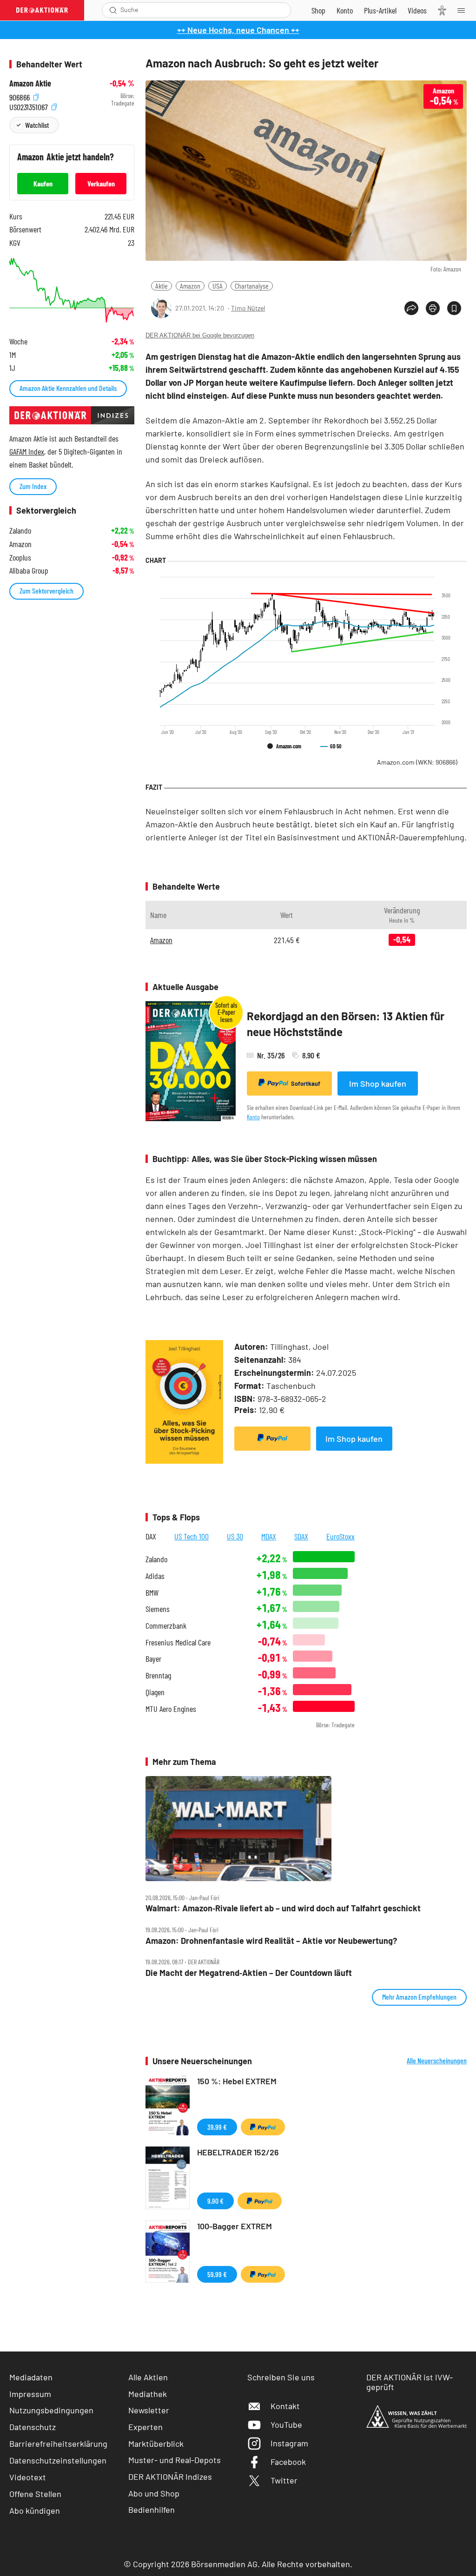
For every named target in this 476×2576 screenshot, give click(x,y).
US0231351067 (30, 106)
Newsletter (149, 2410)
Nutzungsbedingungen (51, 2410)
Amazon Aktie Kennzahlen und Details (68, 388)
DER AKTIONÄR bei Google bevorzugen (200, 335)
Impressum (30, 2394)
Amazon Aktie (30, 83)
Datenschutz (33, 2427)
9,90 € (215, 2201)
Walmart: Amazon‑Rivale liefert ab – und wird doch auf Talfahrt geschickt (283, 1908)
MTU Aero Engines (171, 1709)
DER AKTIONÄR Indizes (170, 2477)
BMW (152, 1593)
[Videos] (417, 10)
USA (218, 286)
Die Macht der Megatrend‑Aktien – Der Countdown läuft (249, 1973)
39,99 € (217, 2127)
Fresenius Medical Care (178, 1642)
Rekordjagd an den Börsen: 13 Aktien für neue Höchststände (346, 1024)
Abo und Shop (154, 2493)
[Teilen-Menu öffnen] (411, 308)
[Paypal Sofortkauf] (272, 1439)
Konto (253, 1117)
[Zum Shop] (318, 10)
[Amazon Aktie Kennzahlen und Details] (72, 290)
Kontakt (285, 2406)
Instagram (289, 2443)
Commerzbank (166, 1626)
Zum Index (33, 486)
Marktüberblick (156, 2444)
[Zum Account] (345, 10)
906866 (20, 96)
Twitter (284, 2480)
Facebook (288, 2462)
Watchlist (37, 125)
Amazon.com (417, 762)
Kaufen (43, 183)
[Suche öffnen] (113, 10)
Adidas (155, 1576)
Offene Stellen (35, 2494)
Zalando (156, 1559)
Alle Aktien (148, 2377)
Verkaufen (101, 183)
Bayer (153, 1659)
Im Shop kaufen (378, 1083)
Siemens (158, 1609)
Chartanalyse (252, 286)
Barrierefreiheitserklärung (58, 2444)
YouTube (286, 2424)
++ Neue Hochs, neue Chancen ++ (238, 30)
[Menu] (464, 10)
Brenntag (158, 1675)
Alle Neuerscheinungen (437, 2061)
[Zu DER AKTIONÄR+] (380, 10)
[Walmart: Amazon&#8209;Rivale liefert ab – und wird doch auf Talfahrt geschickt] (306, 1828)
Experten (145, 2427)
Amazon (190, 286)
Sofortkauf (306, 1083)
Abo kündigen (35, 2510)
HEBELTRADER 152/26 (238, 2152)
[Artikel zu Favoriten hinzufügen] (454, 308)
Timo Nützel (248, 308)
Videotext (28, 2477)
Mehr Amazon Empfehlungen (419, 1997)
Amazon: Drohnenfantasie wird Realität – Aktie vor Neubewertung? (271, 1941)
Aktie (162, 286)
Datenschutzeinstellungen (58, 2460)
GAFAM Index (27, 451)
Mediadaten (31, 2377)
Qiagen (155, 1692)
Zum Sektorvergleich (46, 591)
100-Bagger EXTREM (235, 2226)
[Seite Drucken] (433, 308)
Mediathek (148, 2394)
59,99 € (217, 2274)
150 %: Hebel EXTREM (237, 2081)
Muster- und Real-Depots (175, 2460)
